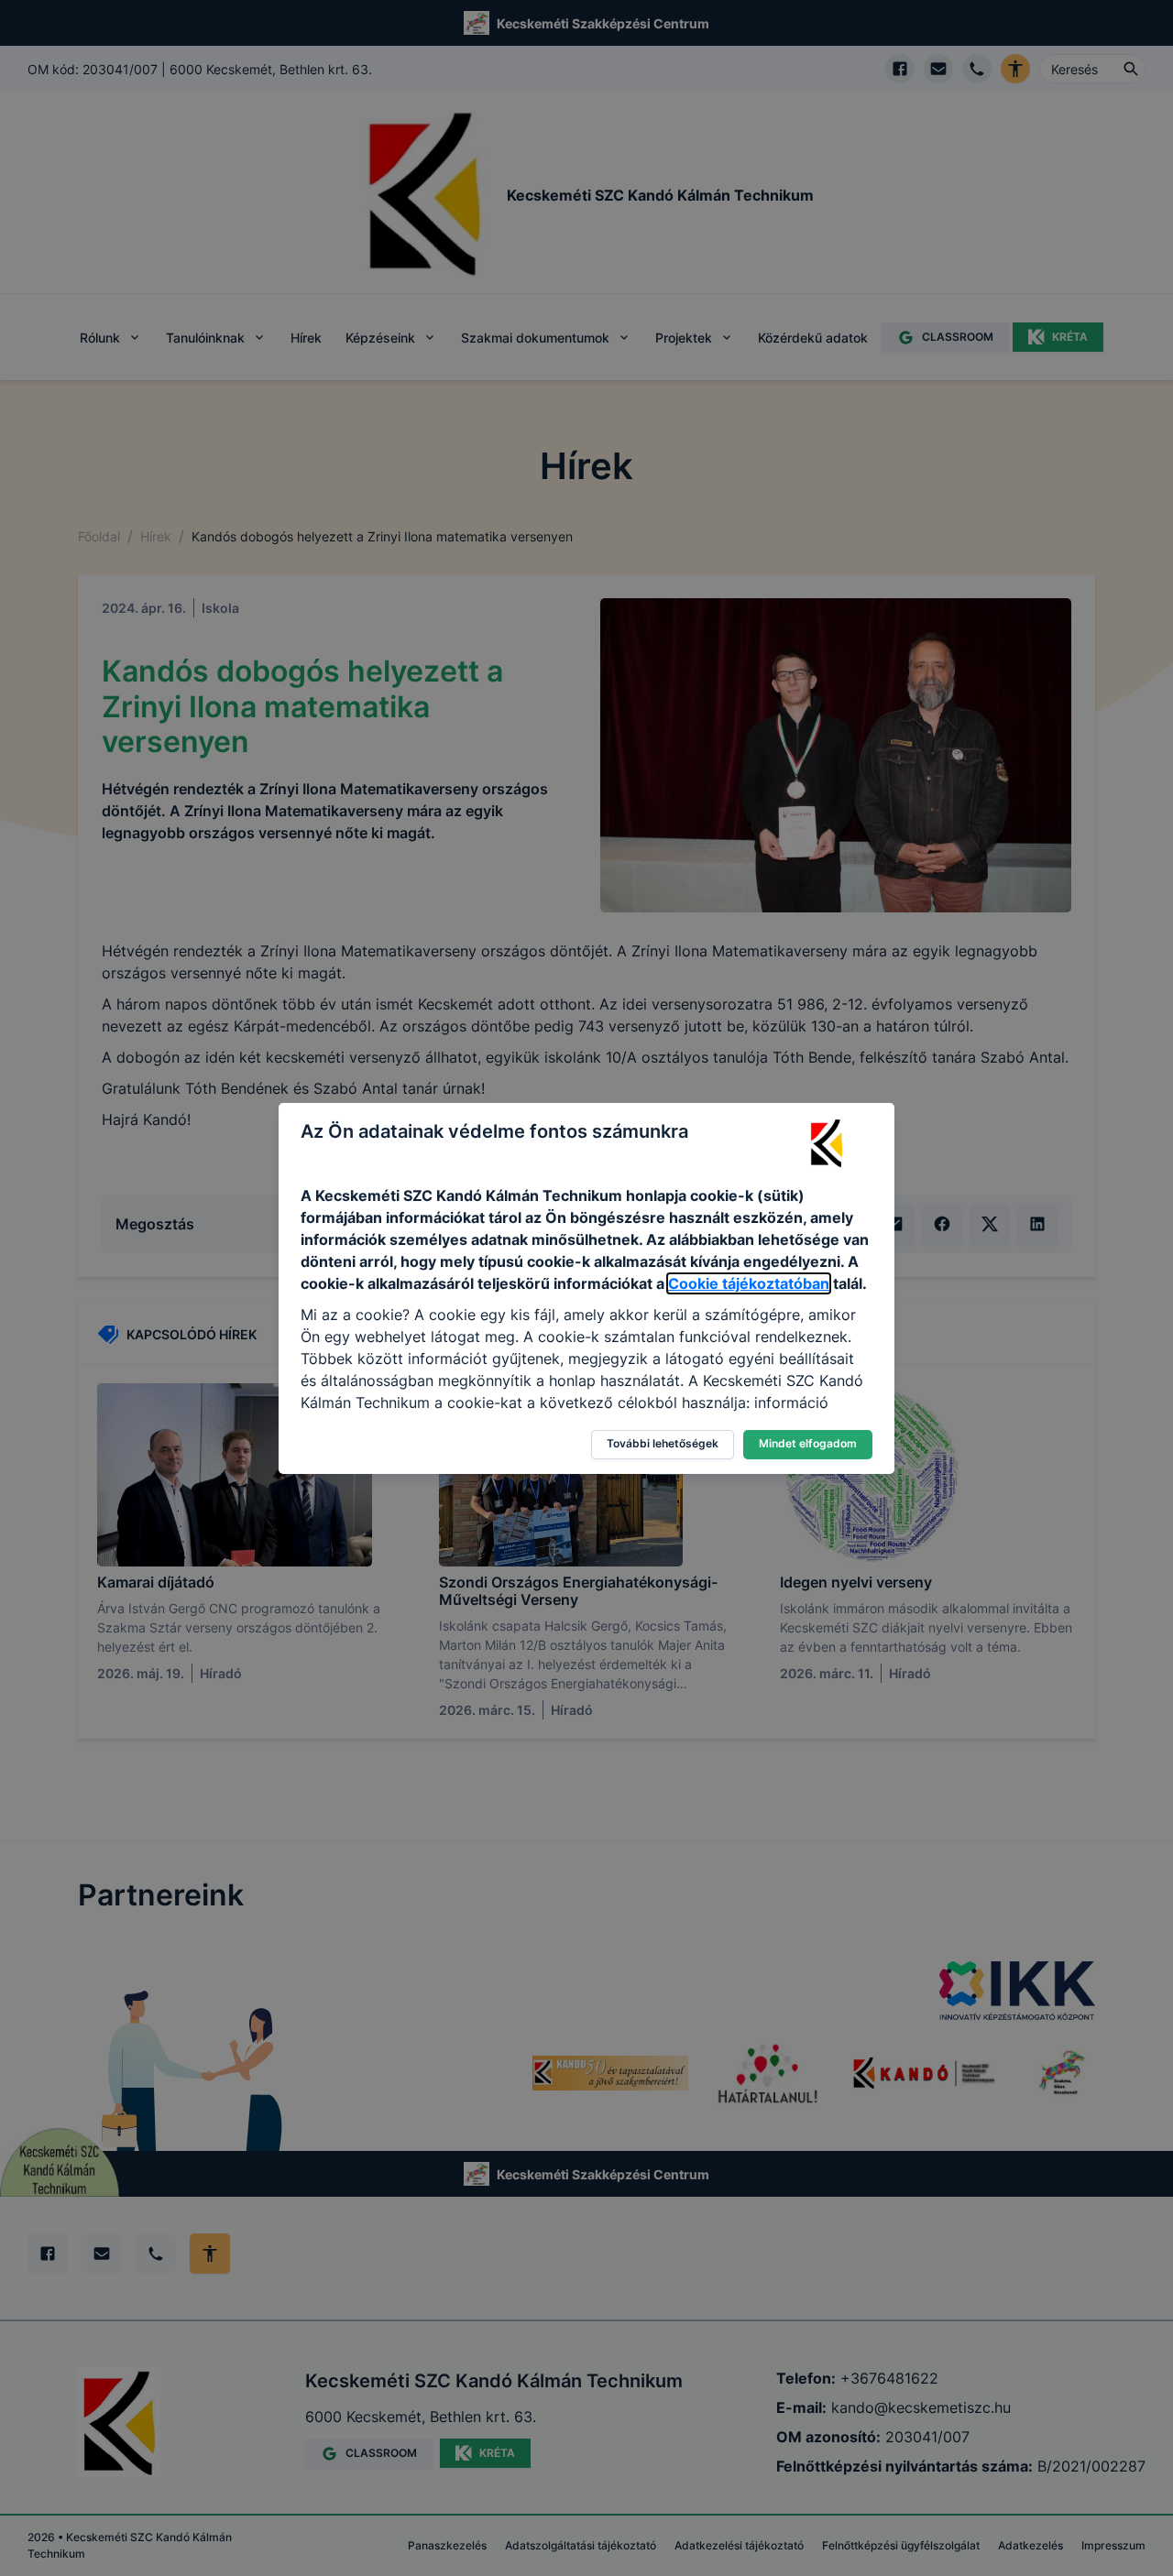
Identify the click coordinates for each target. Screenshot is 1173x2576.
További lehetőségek (663, 1443)
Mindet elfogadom (808, 1443)
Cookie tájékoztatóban (749, 1283)
